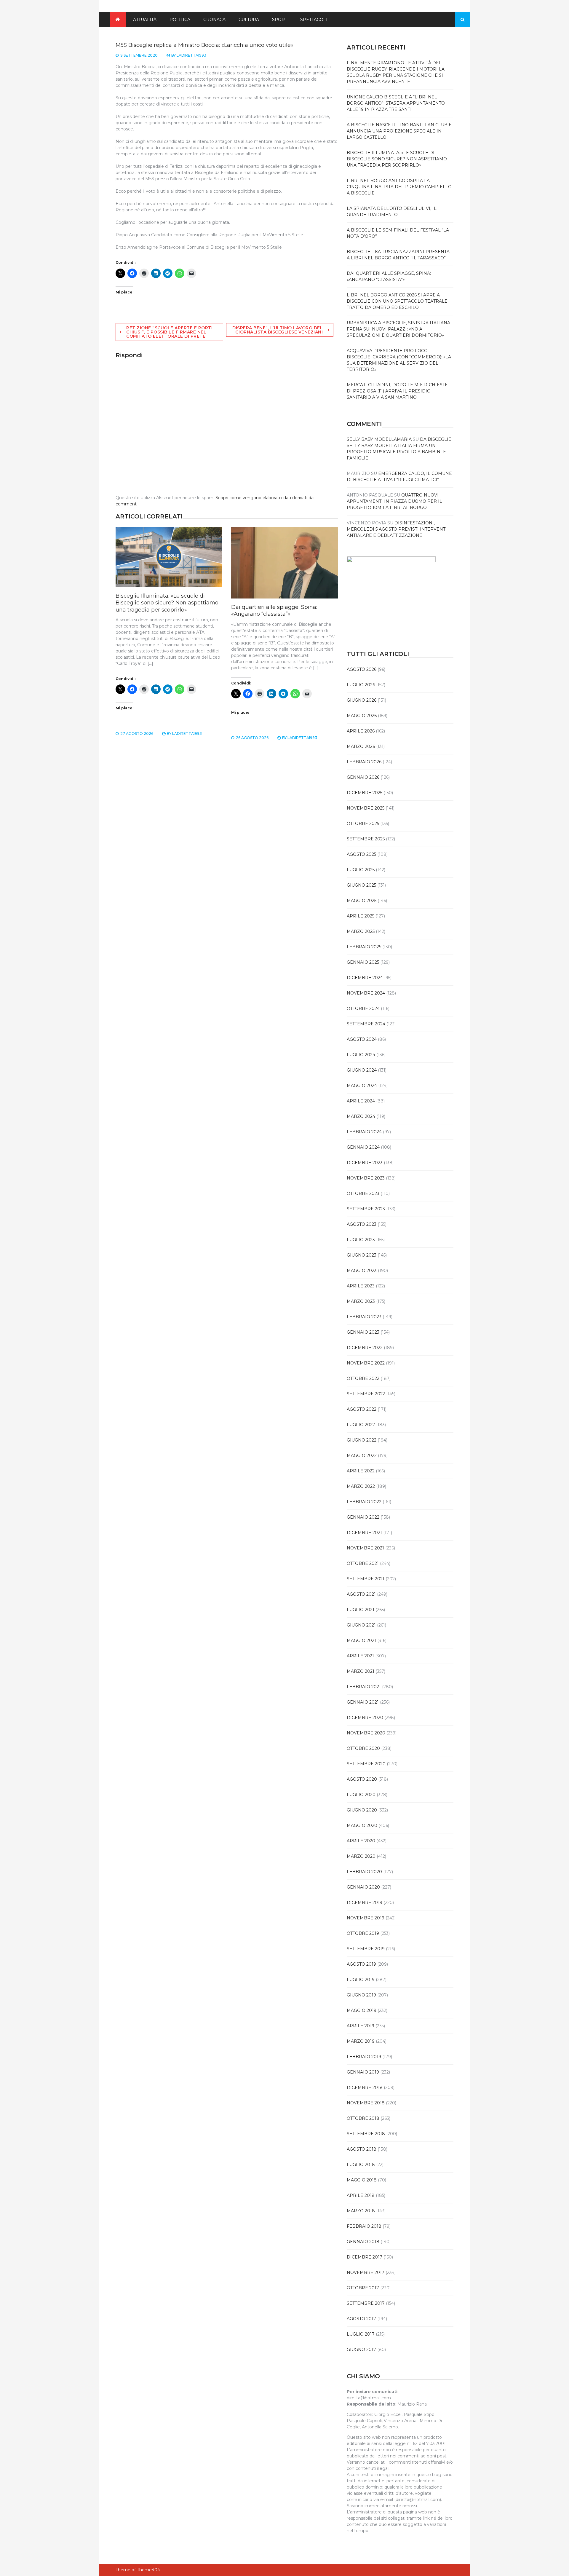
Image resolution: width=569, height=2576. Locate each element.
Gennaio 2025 (363, 962)
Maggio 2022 (362, 1455)
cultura (249, 20)
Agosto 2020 (362, 1779)
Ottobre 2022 (363, 1378)
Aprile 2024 (361, 1101)
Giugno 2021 (361, 1625)
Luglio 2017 (361, 2334)
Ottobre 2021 (363, 1563)
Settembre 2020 (366, 1764)
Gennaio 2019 (363, 2072)
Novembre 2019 (366, 1918)
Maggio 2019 (362, 2010)
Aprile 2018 (361, 2195)
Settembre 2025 (366, 839)
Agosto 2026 (362, 669)
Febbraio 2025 (364, 947)
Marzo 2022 (361, 1486)
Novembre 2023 (366, 1178)
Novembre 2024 (366, 993)
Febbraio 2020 (364, 1872)
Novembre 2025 (366, 808)
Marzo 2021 (361, 1671)
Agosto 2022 (362, 1409)
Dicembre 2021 (364, 1533)
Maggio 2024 (362, 1086)
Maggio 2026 (362, 716)
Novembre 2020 (366, 1733)
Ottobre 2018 (363, 2118)
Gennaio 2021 (363, 1702)
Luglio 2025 (361, 870)
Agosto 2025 (361, 854)
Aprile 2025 (361, 916)
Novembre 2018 (366, 2103)
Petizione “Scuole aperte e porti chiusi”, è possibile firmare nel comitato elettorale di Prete (169, 332)
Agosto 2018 (362, 2149)
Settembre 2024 (366, 1024)
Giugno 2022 (362, 1440)
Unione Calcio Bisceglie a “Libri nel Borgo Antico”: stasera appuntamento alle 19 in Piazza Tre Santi (396, 103)
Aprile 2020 (361, 1841)
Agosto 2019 (361, 1964)
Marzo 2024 (361, 1116)
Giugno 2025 (361, 885)
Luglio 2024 (361, 1055)
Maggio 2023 (362, 1271)
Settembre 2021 (366, 1579)
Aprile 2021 (360, 1656)
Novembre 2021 (365, 1548)
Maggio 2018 (362, 2180)
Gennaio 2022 (363, 1517)
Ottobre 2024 (363, 1008)
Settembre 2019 (366, 1949)
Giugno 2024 (362, 1070)
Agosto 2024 (362, 1039)
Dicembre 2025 (365, 793)
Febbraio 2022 (364, 1502)
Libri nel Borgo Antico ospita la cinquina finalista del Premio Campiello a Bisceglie (399, 187)
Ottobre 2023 (363, 1193)
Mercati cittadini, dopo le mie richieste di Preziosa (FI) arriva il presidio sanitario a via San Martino (397, 391)
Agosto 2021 (361, 1594)
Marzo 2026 (361, 746)
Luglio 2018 (361, 2165)
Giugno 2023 (362, 1255)
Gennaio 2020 (363, 1887)
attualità (145, 20)
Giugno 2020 (362, 1810)
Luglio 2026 (361, 685)
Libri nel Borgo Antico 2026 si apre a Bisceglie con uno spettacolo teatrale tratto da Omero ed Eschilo (397, 301)
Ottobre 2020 (363, 1748)
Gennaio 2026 (363, 777)
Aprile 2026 (361, 731)
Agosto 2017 (361, 2319)
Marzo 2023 (361, 1301)
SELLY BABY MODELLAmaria (379, 439)
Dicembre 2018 (365, 2087)
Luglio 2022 (361, 1425)
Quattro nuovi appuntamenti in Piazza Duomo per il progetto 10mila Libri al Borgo (394, 501)
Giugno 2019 (361, 1995)
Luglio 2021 (361, 1610)
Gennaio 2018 (363, 2242)
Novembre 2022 (366, 1363)
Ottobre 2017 (363, 2288)
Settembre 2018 (366, 2134)
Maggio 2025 (362, 901)
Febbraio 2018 (364, 2226)
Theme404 (148, 2570)
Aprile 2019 (361, 2026)
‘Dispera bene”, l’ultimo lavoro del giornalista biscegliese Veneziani (277, 330)
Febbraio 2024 (364, 1132)
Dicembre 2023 (365, 1163)
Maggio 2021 (361, 1640)
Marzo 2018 (361, 2211)
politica (180, 20)
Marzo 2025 (361, 931)
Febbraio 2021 (364, 1687)
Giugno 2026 (362, 700)
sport (280, 20)
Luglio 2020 (361, 1795)
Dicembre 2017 (365, 2257)
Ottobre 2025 (363, 823)
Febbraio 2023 (364, 1317)
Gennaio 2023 (363, 1332)
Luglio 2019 (361, 1980)
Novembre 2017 (366, 2272)
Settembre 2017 (366, 2303)
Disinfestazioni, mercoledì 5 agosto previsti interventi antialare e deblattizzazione (397, 529)
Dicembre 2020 (365, 1718)
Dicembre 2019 (365, 1903)
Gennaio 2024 (363, 1147)
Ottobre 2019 (363, 1933)
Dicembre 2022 (365, 1348)
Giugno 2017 (361, 2350)
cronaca (214, 20)
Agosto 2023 (362, 1224)
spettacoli (314, 20)
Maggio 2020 (362, 1825)
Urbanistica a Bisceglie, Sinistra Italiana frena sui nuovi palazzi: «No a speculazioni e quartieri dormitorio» (398, 329)
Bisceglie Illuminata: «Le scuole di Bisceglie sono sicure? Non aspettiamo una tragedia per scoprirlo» (167, 603)
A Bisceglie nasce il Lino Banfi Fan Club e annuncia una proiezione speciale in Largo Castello (399, 131)
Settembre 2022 (366, 1394)
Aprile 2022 (361, 1471)
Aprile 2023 (361, 1286)
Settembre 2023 (366, 1209)
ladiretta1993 (191, 55)
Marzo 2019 (361, 2041)
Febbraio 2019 (364, 2057)
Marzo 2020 (361, 1856)
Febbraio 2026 (364, 762)
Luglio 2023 (361, 1240)
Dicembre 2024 (365, 978)
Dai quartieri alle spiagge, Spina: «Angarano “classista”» (274, 611)
